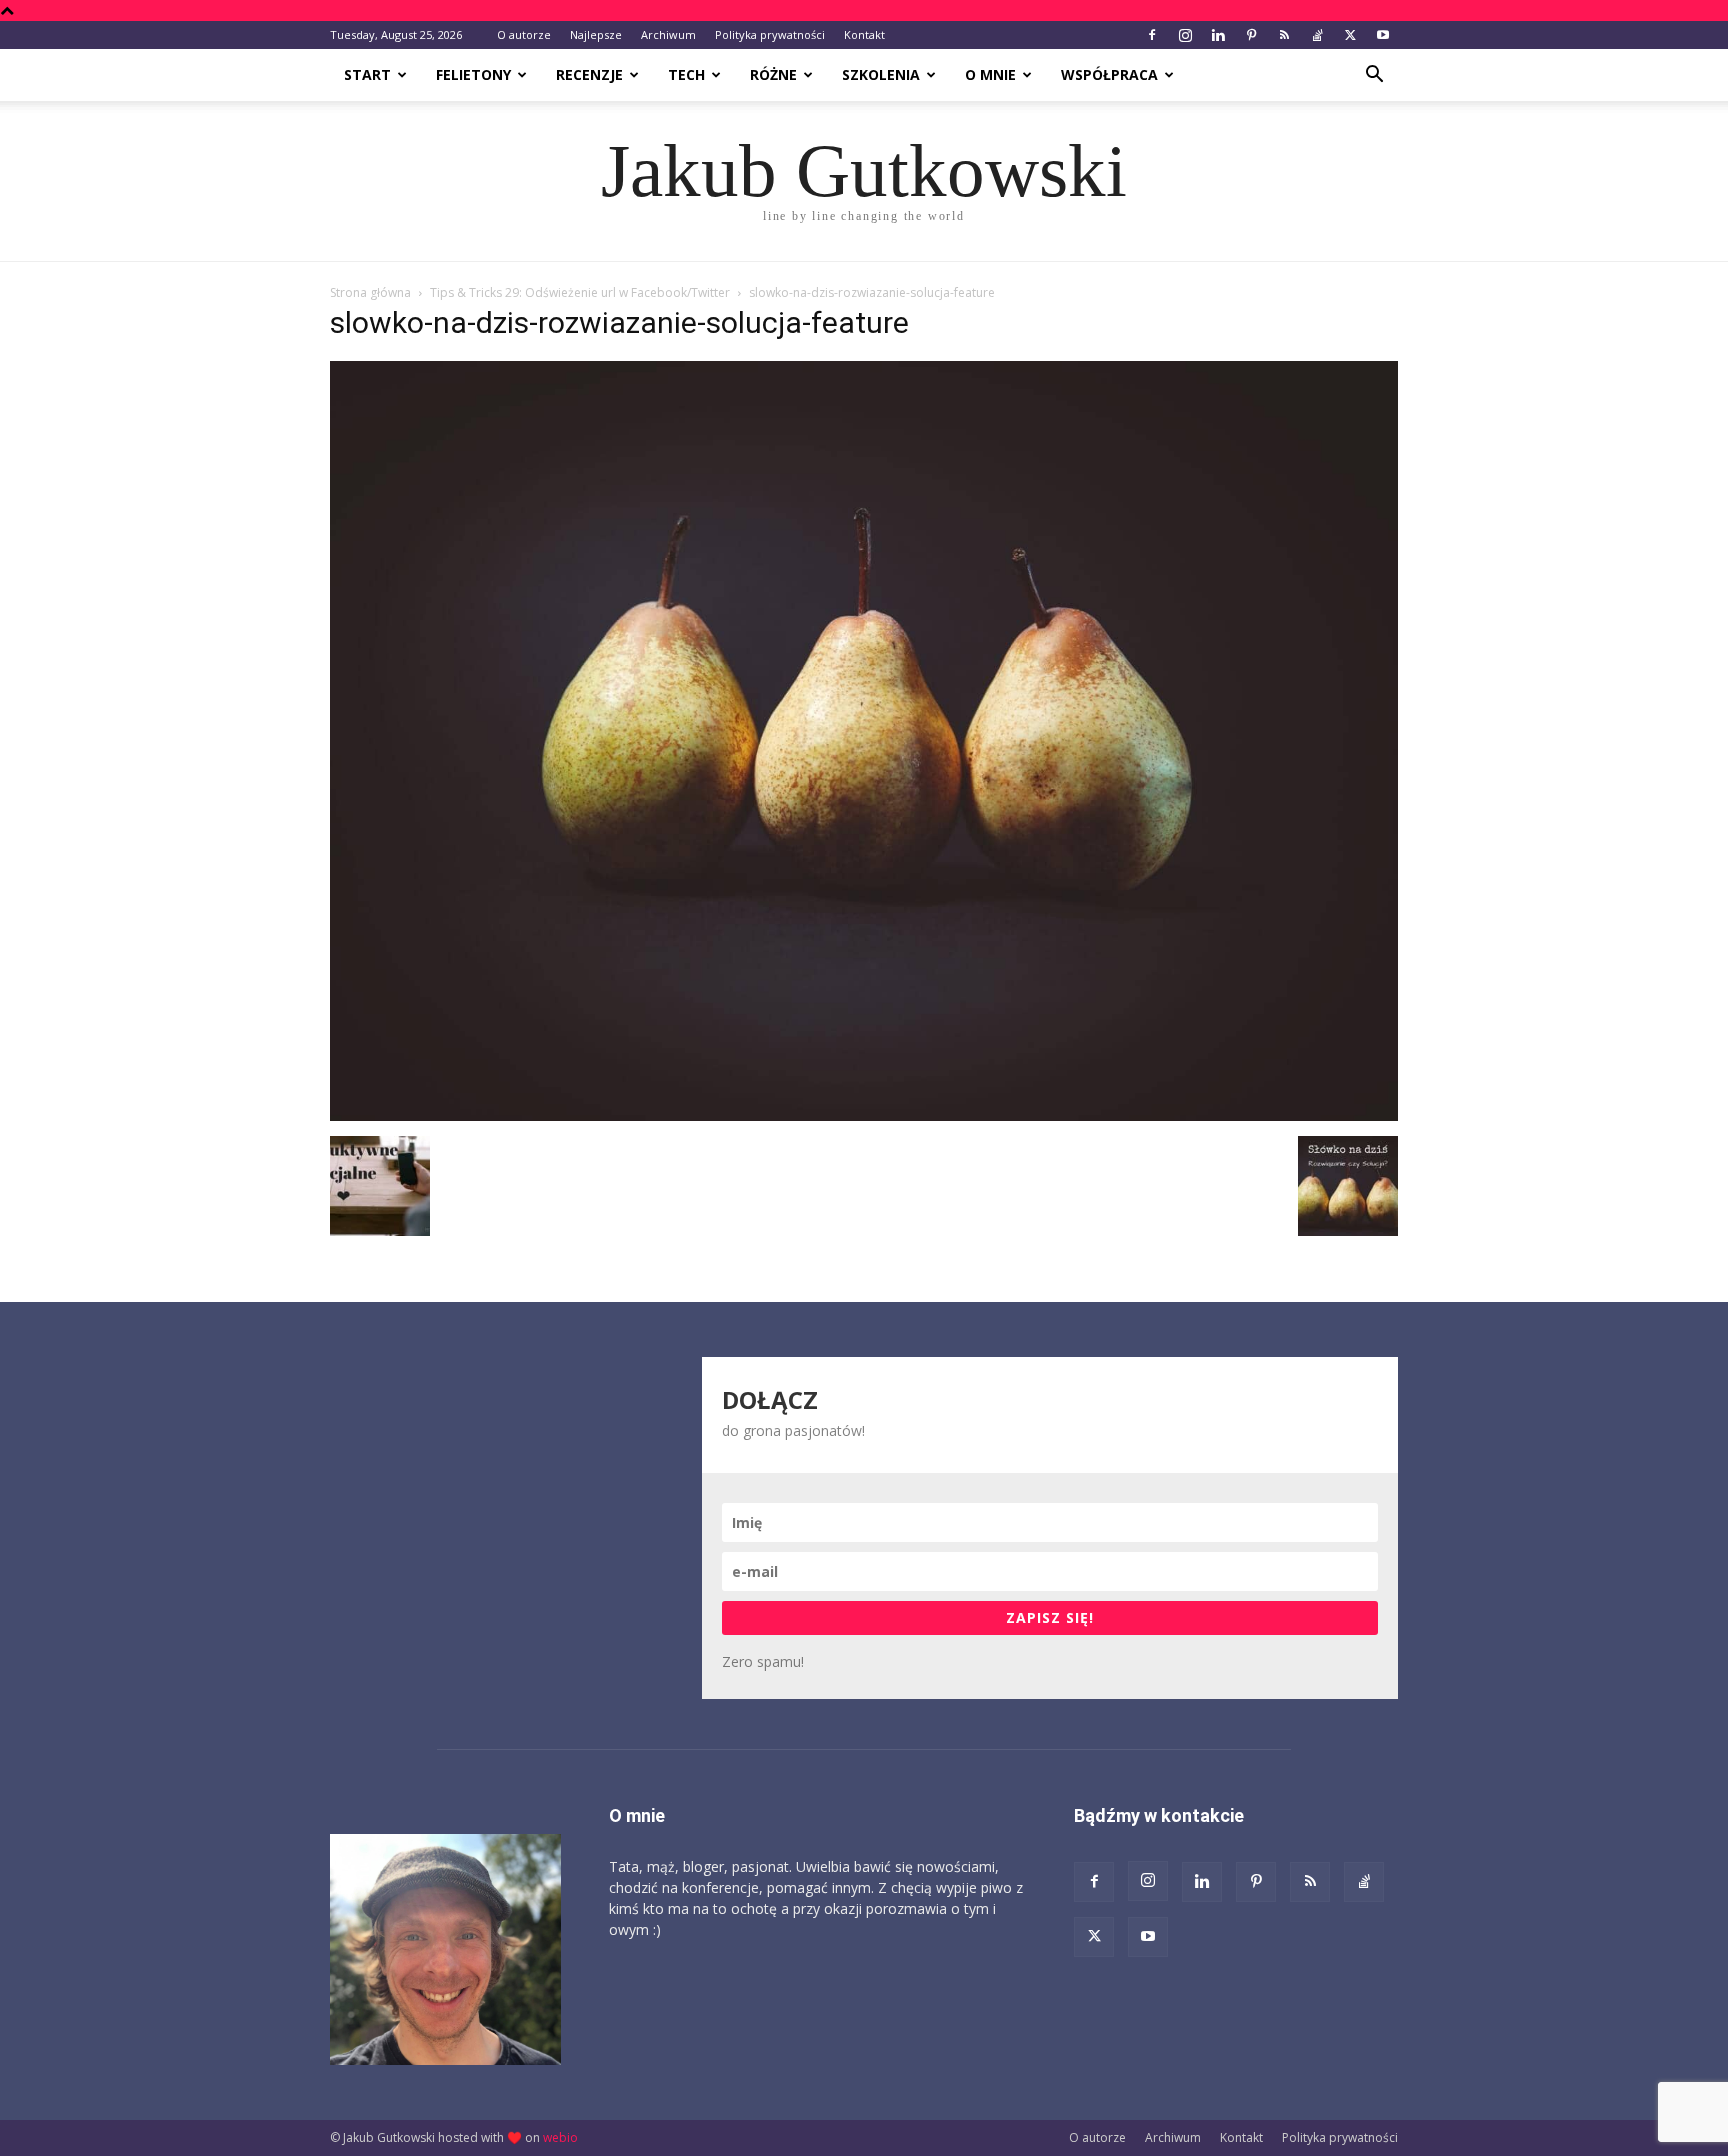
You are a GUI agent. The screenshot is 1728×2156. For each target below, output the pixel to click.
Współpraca (1109, 74)
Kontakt (864, 34)
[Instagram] (1185, 35)
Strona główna (370, 292)
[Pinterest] (1251, 35)
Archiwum (668, 34)
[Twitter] (1350, 35)
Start (367, 74)
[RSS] (1284, 35)
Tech (686, 74)
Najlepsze (596, 34)
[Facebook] (1152, 35)
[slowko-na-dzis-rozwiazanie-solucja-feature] (864, 1115)
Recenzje (589, 74)
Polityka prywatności (770, 34)
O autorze (524, 34)
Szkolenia (881, 74)
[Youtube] (1383, 35)
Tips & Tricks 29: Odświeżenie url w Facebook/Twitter (580, 292)
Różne (773, 74)
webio (560, 2137)
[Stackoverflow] (1317, 35)
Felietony (473, 74)
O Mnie (990, 74)
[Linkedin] (1218, 35)
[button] (1374, 76)
